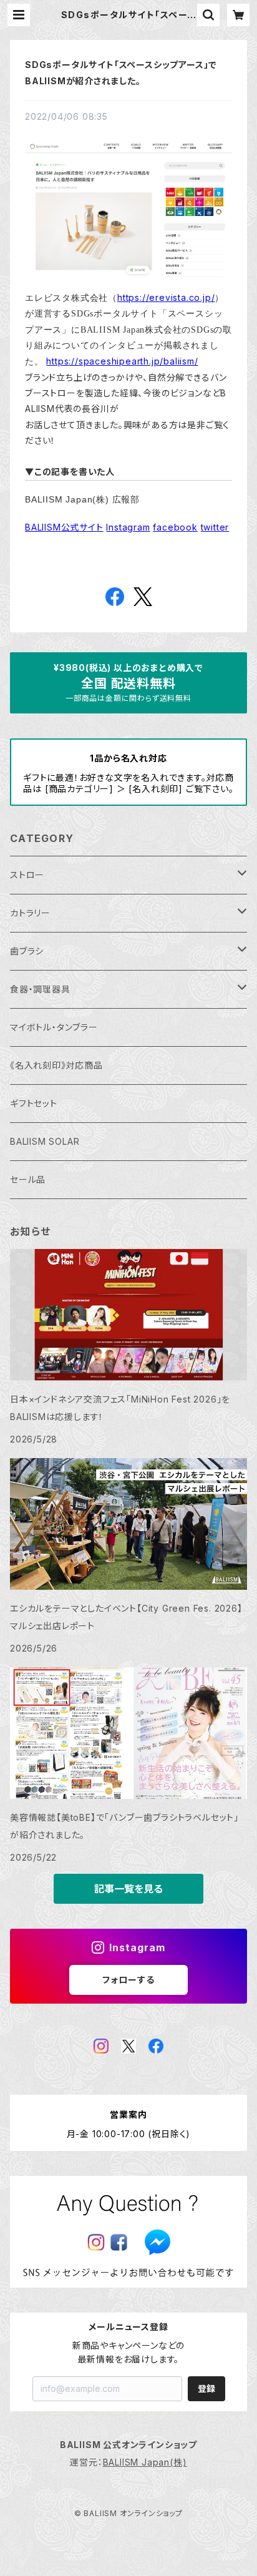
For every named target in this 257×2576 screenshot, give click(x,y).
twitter (215, 527)
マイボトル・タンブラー (54, 1027)
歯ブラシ (27, 951)
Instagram (128, 527)
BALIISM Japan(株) (145, 2462)
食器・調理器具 (40, 989)
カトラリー (30, 913)
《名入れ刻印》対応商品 (56, 1065)
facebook (175, 527)
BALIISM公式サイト (64, 527)
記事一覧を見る (128, 1889)
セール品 (28, 1179)
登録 (206, 2388)
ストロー (27, 875)
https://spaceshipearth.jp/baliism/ (122, 361)
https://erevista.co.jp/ (166, 297)
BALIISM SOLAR (45, 1141)
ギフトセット (34, 1103)
